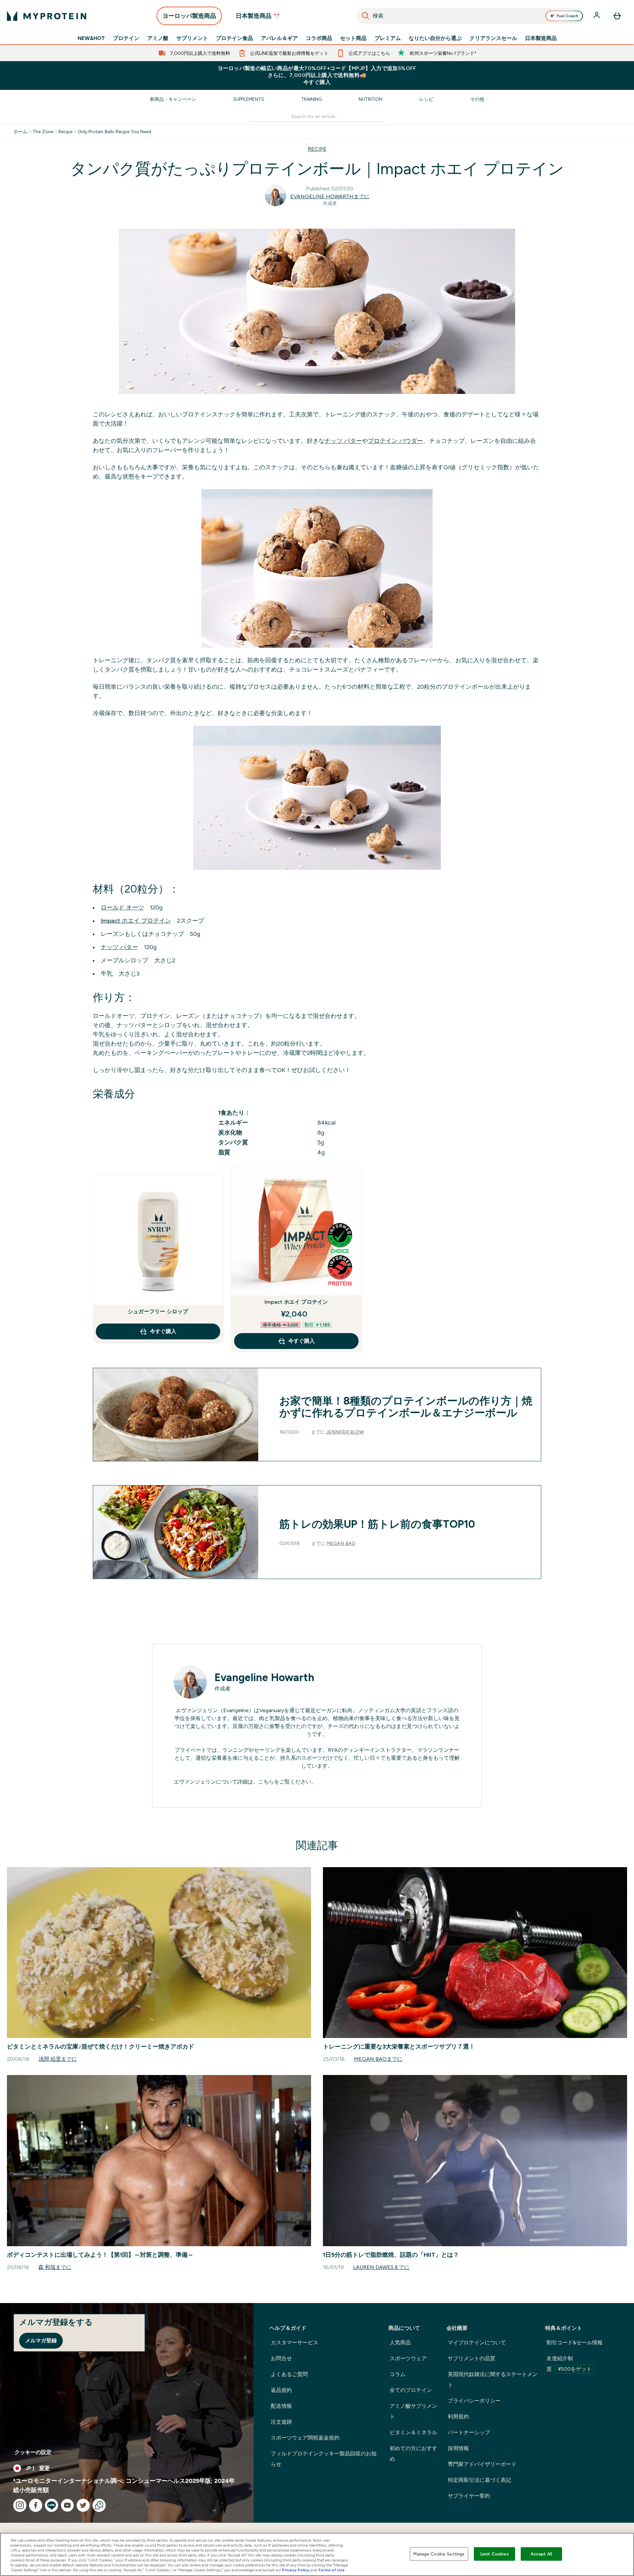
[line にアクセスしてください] (52, 2505)
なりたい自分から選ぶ (435, 38)
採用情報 (458, 2448)
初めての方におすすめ (413, 2454)
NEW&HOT (91, 38)
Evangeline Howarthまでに (330, 196)
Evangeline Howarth (264, 1677)
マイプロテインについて (477, 2343)
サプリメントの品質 (472, 2358)
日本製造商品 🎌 (258, 16)
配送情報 (281, 2406)
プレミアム (388, 38)
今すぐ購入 (163, 1331)
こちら (266, 1782)
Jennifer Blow (345, 1432)
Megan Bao (341, 1543)
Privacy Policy (296, 2570)
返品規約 (281, 2390)
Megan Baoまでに (378, 2059)
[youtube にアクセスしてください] (67, 2505)
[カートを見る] (617, 16)
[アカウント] (597, 16)
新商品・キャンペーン (173, 99)
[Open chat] (99, 2505)
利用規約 (458, 2417)
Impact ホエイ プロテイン (136, 921)
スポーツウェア (408, 2358)
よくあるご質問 (289, 2374)
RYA (333, 1750)
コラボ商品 (319, 38)
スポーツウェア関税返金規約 (305, 2438)
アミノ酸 (158, 38)
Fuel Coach (567, 16)
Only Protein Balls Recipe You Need (114, 132)
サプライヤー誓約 (469, 2496)
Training (311, 99)
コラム (398, 2374)
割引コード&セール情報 (575, 2343)
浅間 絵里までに (58, 2059)
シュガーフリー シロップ (158, 1311)
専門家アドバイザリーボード (482, 2464)
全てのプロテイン (411, 2390)
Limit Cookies (495, 2554)
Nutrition (370, 99)
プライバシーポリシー (474, 2401)
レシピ (426, 99)
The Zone (43, 132)
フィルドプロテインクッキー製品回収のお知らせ (324, 2459)
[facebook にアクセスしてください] (36, 2505)
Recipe (65, 132)
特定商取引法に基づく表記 (479, 2480)
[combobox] (471, 16)
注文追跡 (281, 2422)
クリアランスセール (493, 38)
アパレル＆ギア (279, 38)
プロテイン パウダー (395, 441)
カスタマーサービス (295, 2343)
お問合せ (281, 2358)
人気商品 (400, 2343)
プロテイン (126, 38)
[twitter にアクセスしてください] (83, 2505)
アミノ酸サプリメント (413, 2411)
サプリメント (192, 38)
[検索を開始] (366, 16)
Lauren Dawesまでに (381, 2267)
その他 (477, 99)
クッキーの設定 (33, 2452)
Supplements (249, 99)
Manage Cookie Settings (439, 2554)
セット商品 (353, 38)
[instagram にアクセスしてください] (20, 2505)
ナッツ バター (343, 441)
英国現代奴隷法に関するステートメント (493, 2380)
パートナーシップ (469, 2432)
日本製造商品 (541, 38)
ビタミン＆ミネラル (413, 2432)
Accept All (541, 2554)
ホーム (20, 132)
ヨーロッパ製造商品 (189, 16)
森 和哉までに (55, 2267)
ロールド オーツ (122, 907)
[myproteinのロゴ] (47, 16)
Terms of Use (331, 2570)
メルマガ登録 (41, 2341)
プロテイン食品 (234, 38)
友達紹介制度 (569, 2364)
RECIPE (317, 149)
